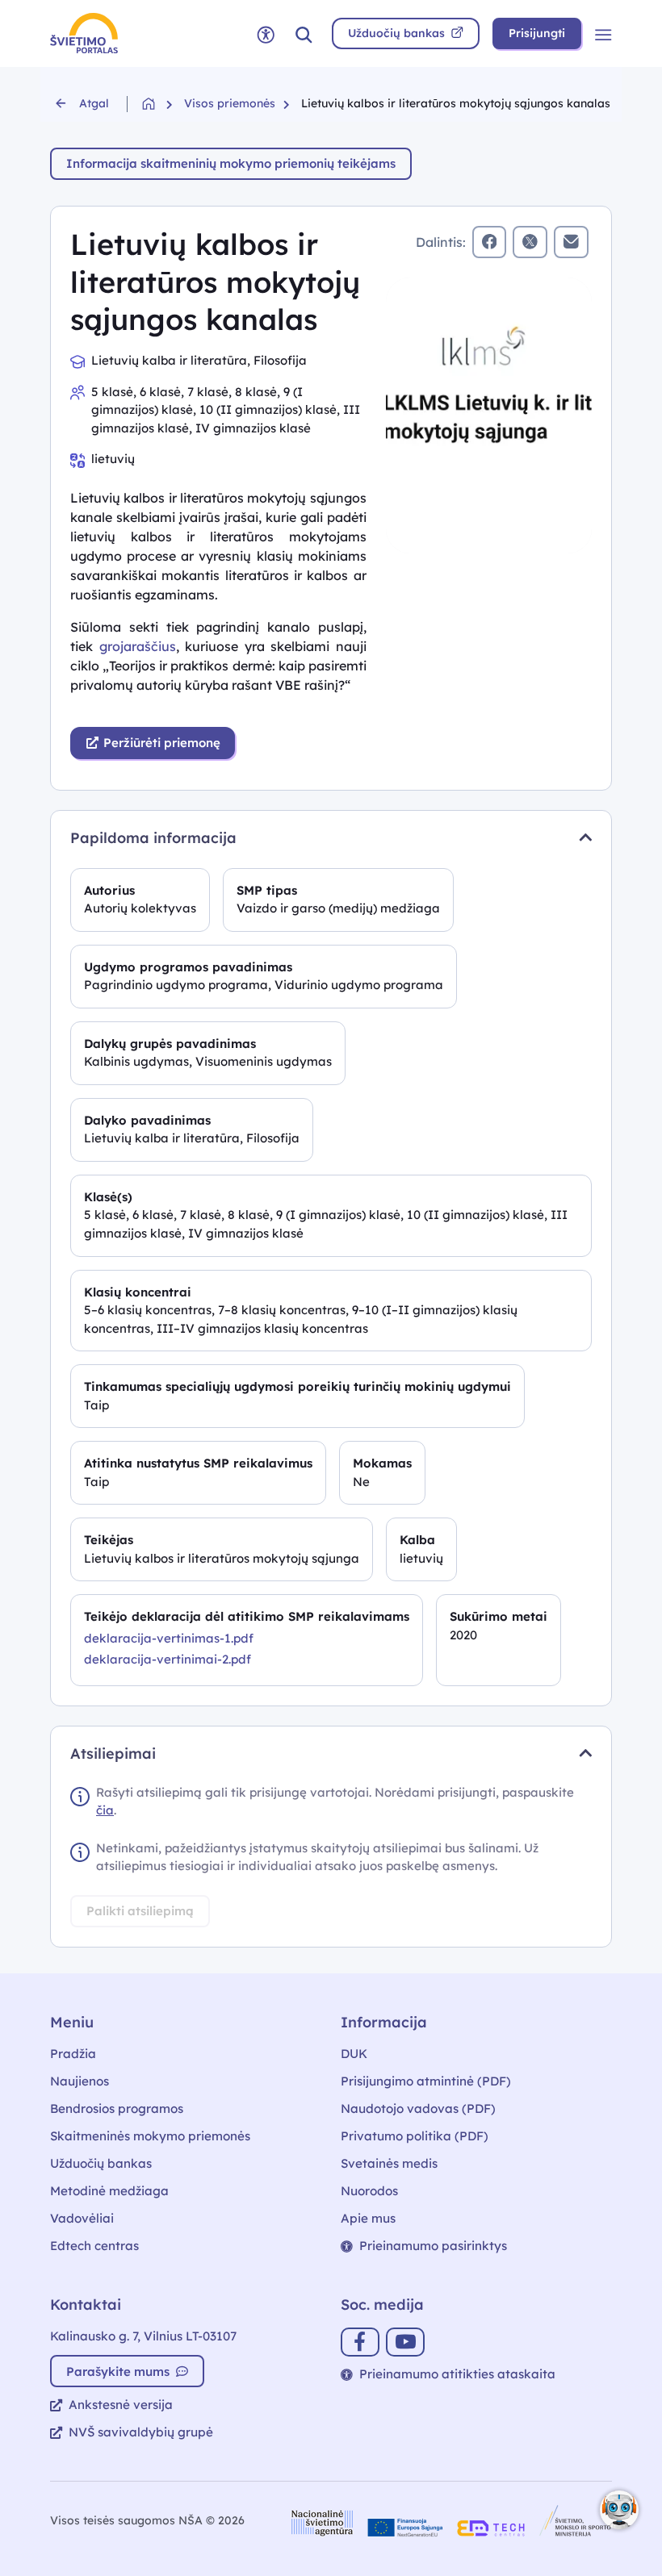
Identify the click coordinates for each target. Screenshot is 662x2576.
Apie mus (368, 2218)
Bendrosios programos (117, 2108)
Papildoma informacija (153, 838)
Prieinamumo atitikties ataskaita (457, 2374)
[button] (304, 33)
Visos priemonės (230, 103)
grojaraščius (138, 646)
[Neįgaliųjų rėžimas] (266, 33)
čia (105, 1810)
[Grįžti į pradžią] (163, 104)
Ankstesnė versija (121, 2405)
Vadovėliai (82, 2218)
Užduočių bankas (101, 2163)
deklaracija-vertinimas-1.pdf (169, 1638)
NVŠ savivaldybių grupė (141, 2432)
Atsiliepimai (113, 1754)
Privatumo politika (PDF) (415, 2136)
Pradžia (73, 2054)
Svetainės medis (389, 2163)
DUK (354, 2054)
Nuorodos (369, 2191)
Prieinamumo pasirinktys (433, 2246)
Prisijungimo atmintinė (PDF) (426, 2081)
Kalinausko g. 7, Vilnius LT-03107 (143, 2336)
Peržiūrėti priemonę (160, 743)
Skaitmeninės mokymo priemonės (150, 2136)
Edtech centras (94, 2246)
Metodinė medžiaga (109, 2191)
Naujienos (80, 2081)
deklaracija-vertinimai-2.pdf (168, 1659)
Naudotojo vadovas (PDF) (418, 2108)
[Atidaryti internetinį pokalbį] (619, 2510)
